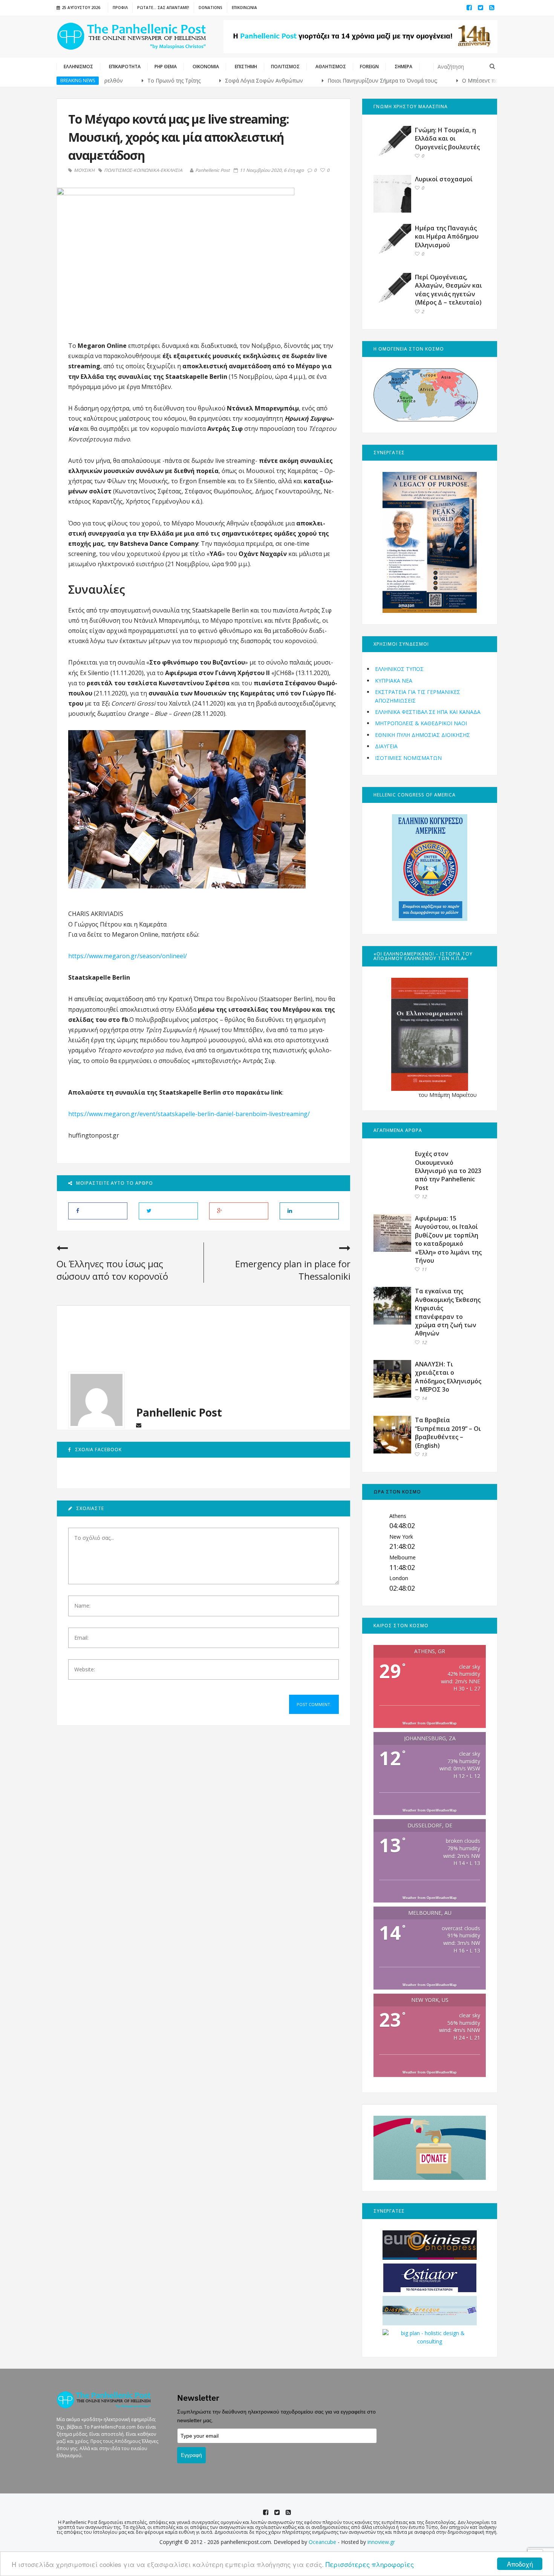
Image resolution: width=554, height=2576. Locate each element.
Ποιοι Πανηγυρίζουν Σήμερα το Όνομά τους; (329, 80)
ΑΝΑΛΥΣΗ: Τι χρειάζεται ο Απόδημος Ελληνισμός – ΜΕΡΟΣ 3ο (448, 1377)
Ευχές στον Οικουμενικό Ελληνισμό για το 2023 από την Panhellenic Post (448, 1171)
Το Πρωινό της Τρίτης (120, 80)
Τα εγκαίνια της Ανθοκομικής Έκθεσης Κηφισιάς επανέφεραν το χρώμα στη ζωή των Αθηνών (448, 1312)
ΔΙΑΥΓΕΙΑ (386, 746)
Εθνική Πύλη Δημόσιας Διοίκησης (422, 735)
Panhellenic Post (213, 170)
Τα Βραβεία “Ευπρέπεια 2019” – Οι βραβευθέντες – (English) (448, 1433)
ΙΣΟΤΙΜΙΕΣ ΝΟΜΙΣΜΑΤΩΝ (408, 758)
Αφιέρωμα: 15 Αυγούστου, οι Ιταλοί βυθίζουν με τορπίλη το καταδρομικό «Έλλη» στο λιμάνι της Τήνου (448, 1239)
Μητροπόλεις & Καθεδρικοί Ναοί (421, 723)
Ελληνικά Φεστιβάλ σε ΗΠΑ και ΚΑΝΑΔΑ (428, 712)
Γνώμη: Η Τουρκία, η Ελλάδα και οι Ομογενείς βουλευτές (447, 139)
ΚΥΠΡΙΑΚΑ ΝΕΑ (394, 681)
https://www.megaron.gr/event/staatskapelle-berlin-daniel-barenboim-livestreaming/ (189, 1114)
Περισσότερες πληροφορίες (370, 2564)
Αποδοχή (520, 2564)
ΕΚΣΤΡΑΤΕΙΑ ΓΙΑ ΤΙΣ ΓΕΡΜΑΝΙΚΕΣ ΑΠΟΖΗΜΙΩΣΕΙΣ (418, 696)
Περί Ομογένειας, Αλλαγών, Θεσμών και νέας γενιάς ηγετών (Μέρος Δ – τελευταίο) (448, 290)
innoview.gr (381, 2542)
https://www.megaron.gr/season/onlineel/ (128, 956)
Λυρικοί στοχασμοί (444, 179)
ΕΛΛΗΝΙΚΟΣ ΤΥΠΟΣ (399, 669)
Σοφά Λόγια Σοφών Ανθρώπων (210, 80)
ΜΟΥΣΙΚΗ (84, 170)
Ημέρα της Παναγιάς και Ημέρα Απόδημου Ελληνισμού (447, 237)
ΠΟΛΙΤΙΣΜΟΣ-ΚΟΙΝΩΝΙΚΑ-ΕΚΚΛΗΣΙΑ (143, 170)
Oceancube (322, 2542)
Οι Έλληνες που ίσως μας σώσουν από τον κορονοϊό (112, 1270)
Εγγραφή (191, 2455)
